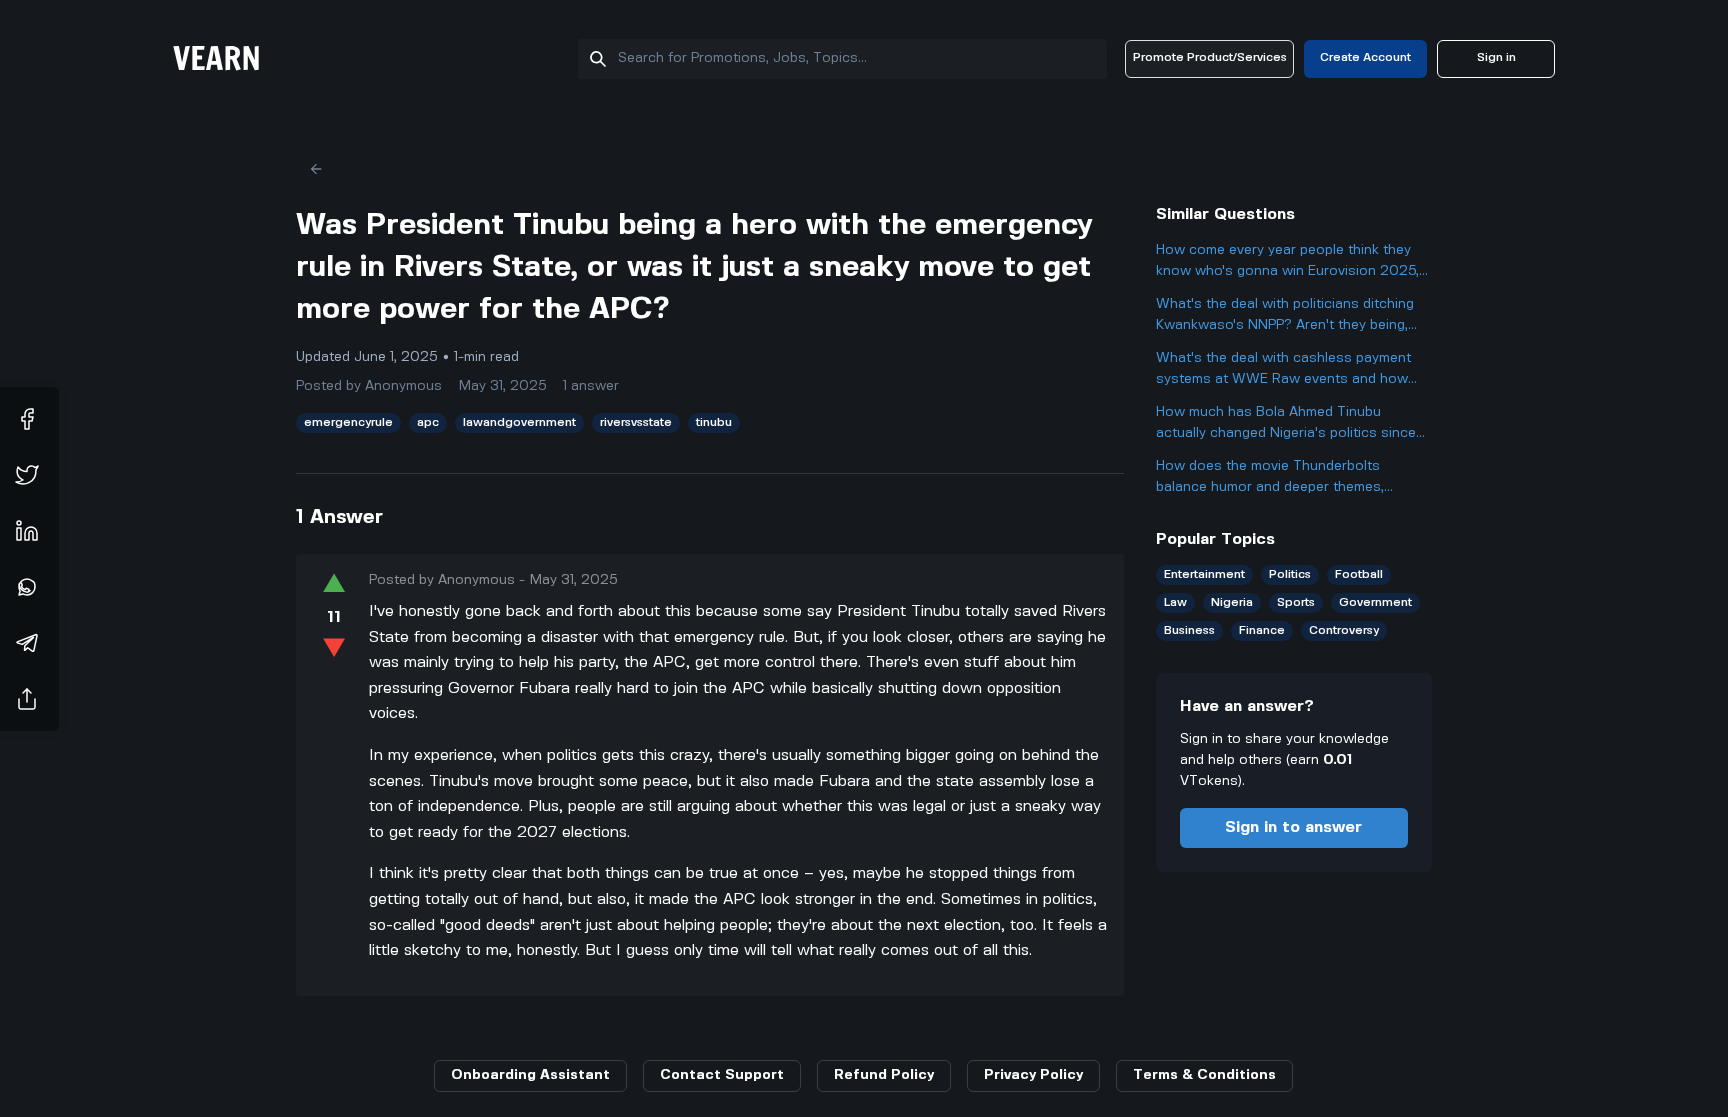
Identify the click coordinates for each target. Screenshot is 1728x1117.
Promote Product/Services (1210, 57)
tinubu (714, 422)
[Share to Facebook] (27, 419)
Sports (1296, 602)
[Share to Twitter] (27, 475)
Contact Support (722, 1075)
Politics (1290, 574)
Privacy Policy (1033, 1075)
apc (428, 422)
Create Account (1365, 57)
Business (1189, 630)
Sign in (1496, 57)
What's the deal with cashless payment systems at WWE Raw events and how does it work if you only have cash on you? (1283, 370)
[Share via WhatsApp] (27, 587)
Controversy (1344, 630)
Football (1359, 574)
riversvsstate (636, 422)
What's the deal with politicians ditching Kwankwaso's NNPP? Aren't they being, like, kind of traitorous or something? (1285, 316)
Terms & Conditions (1204, 1075)
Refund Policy (884, 1075)
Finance (1262, 630)
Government (1375, 602)
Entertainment (1204, 574)
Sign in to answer (1293, 827)
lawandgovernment (519, 422)
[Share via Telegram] (27, 643)
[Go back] (316, 169)
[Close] (1713, 1017)
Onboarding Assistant (530, 1075)
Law (1175, 602)
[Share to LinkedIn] (27, 531)
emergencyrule (348, 422)
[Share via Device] (27, 699)
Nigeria (1232, 602)
